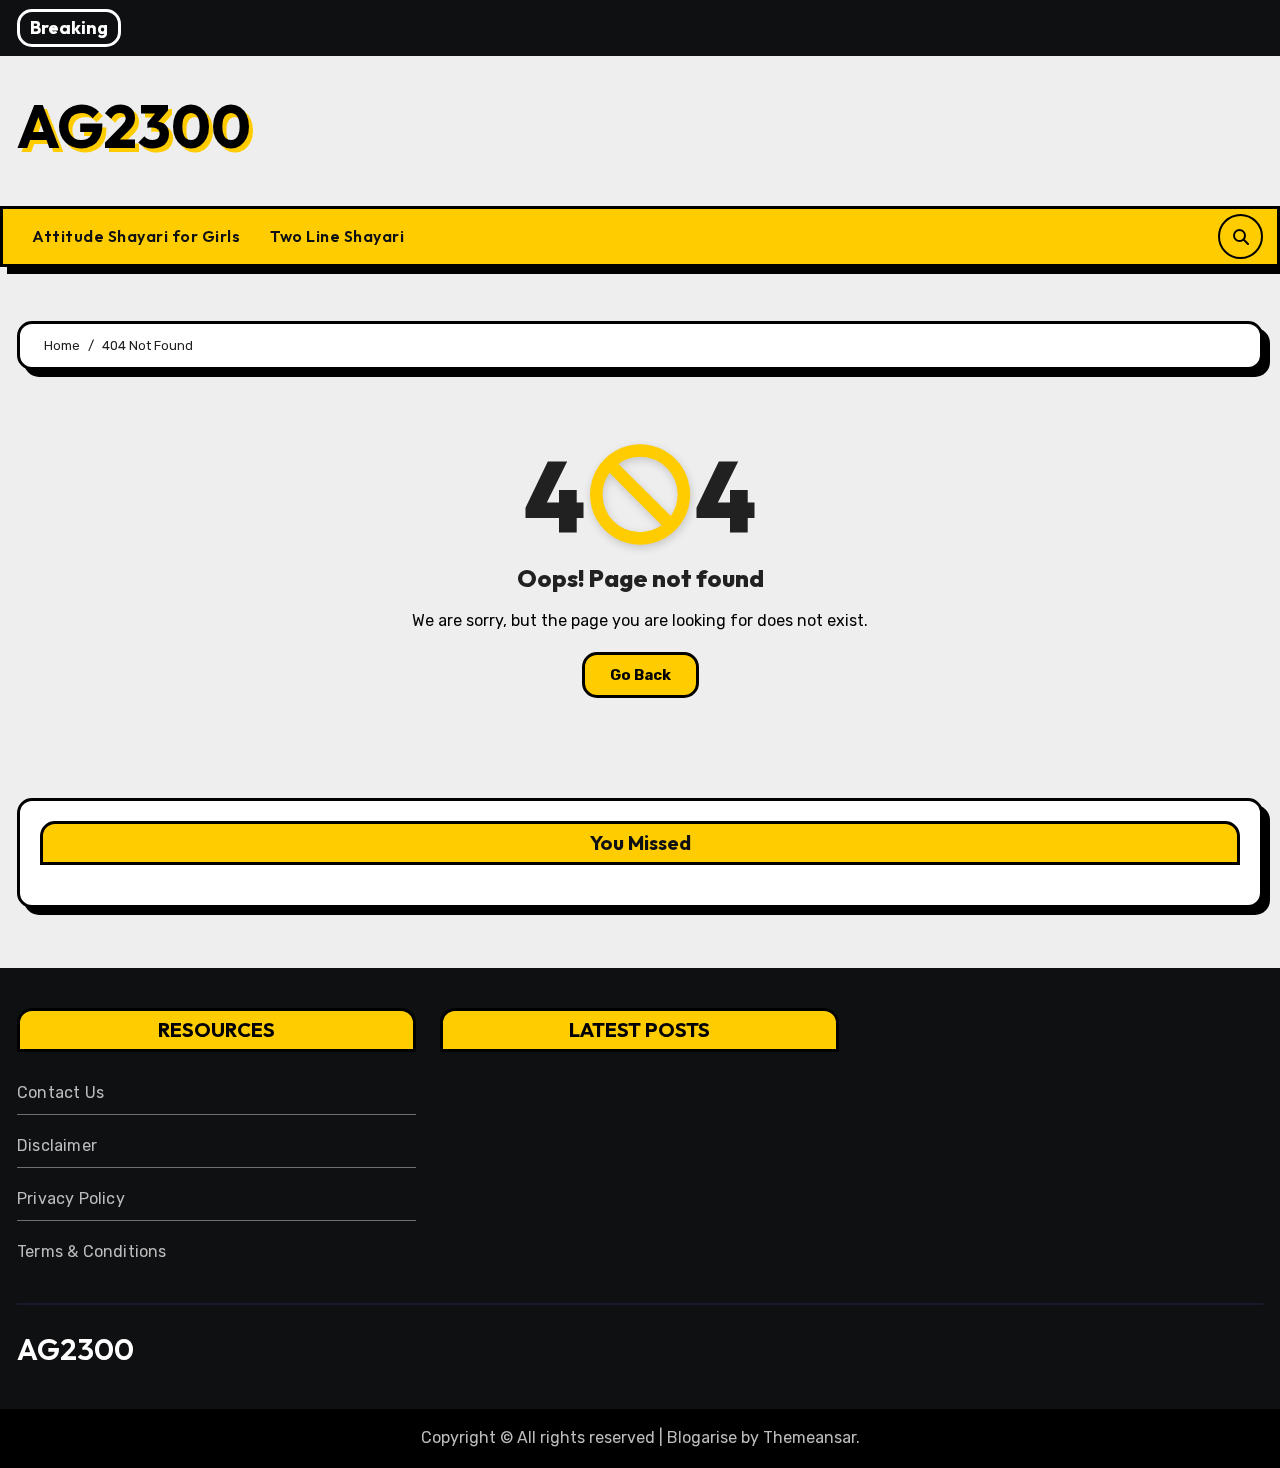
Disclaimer (57, 1145)
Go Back (640, 675)
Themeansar (809, 1437)
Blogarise (702, 1437)
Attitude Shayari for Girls (136, 236)
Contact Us (60, 1092)
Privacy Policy (71, 1198)
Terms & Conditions (92, 1251)
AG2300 (134, 126)
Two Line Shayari (337, 236)
